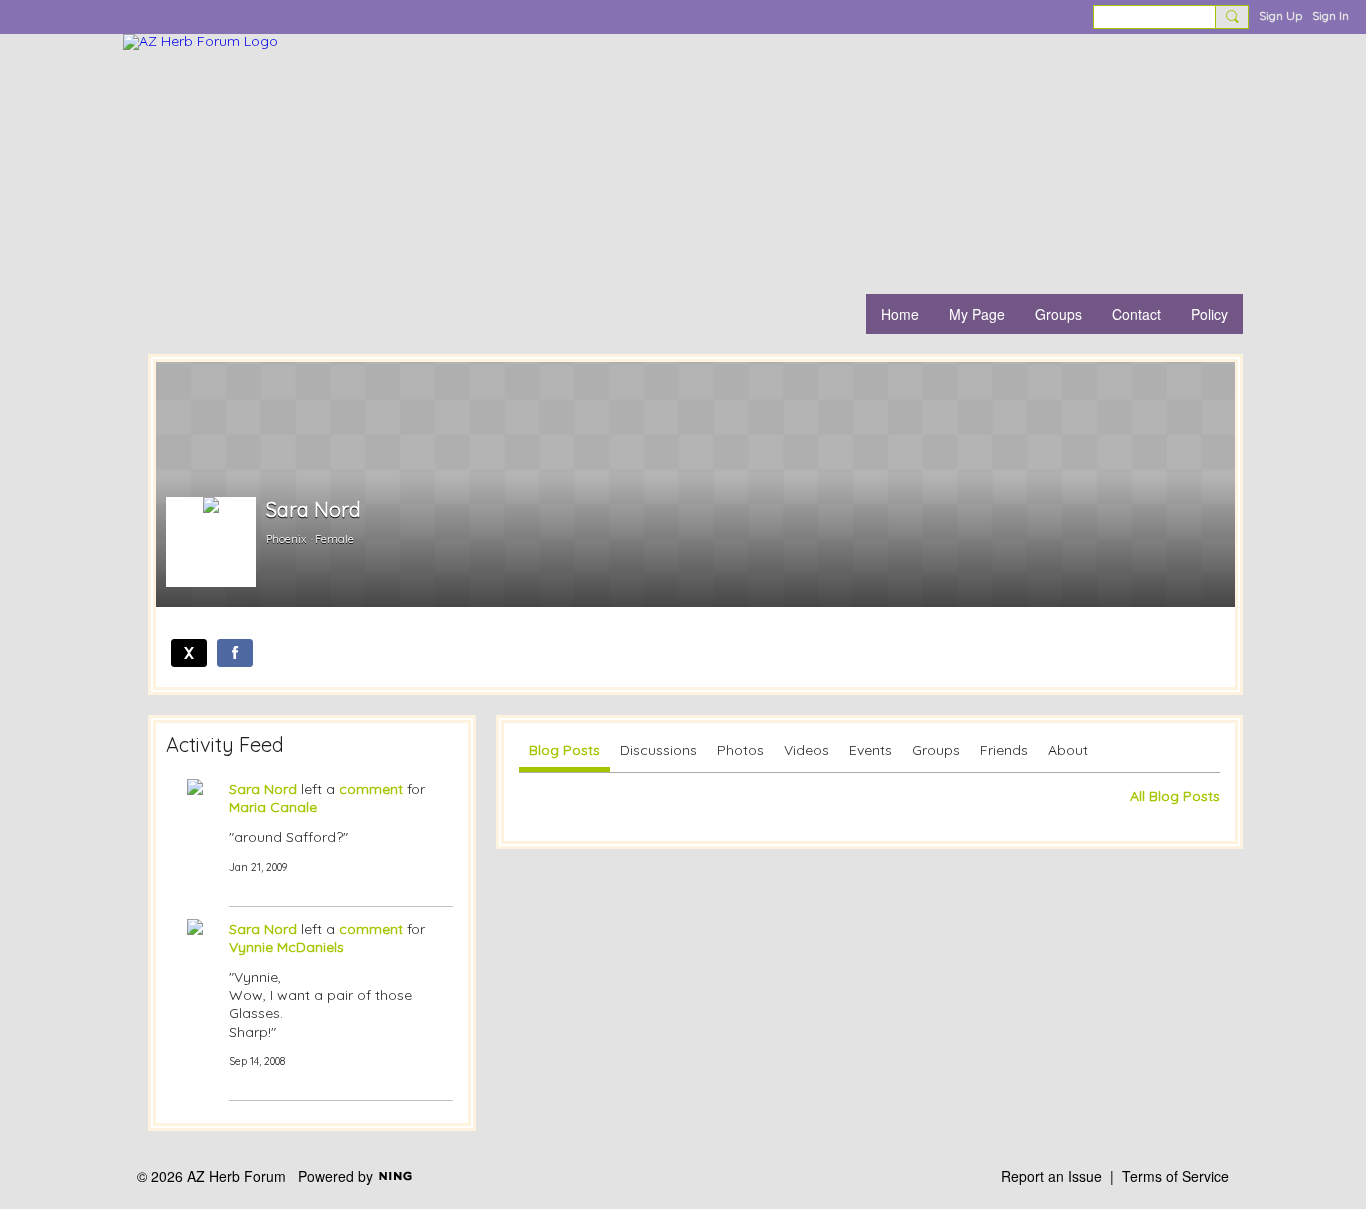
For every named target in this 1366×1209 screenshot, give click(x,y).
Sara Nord (263, 789)
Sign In (1330, 15)
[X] (189, 653)
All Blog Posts (1175, 796)
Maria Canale (273, 807)
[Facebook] (235, 653)
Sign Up (1280, 15)
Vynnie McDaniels (286, 947)
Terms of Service (1175, 1176)
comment (371, 789)
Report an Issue (1051, 1176)
